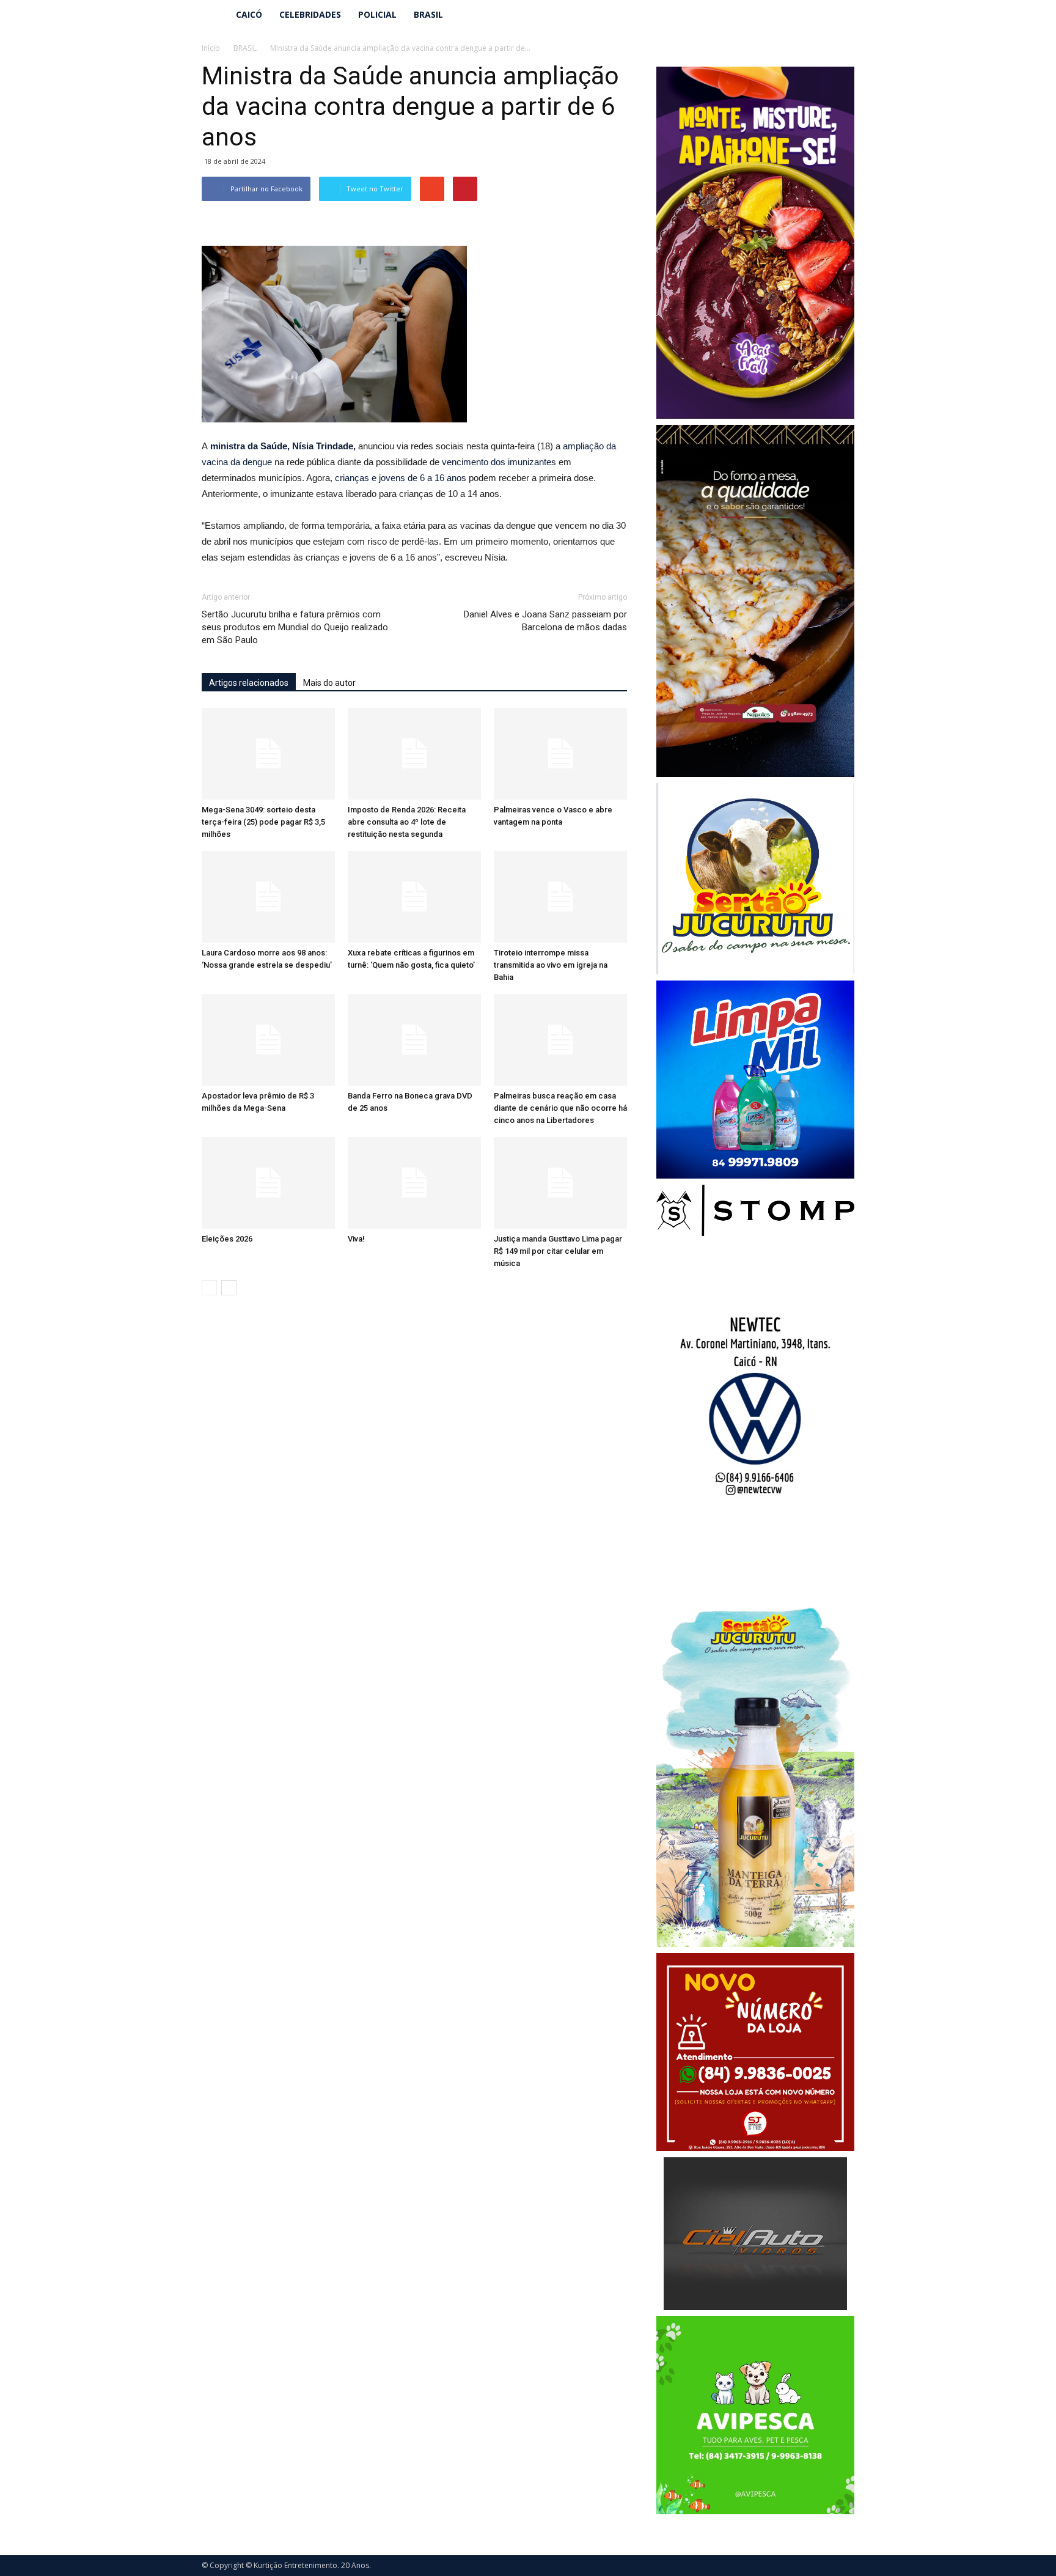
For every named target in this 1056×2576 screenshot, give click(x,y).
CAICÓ (249, 14)
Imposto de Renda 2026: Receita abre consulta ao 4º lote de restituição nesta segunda (407, 822)
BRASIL (428, 14)
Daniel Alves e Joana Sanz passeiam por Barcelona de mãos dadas (545, 621)
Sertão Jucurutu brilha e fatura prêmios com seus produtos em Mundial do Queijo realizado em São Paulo (295, 627)
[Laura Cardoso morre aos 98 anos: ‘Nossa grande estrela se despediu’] (268, 897)
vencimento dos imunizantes (499, 462)
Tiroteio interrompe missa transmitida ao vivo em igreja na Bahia (551, 965)
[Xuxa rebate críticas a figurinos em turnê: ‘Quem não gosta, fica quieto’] (414, 897)
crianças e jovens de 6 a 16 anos (401, 478)
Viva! (356, 1239)
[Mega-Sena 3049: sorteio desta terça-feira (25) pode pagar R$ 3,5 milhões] (268, 754)
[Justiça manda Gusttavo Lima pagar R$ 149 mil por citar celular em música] (560, 1183)
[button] (840, 15)
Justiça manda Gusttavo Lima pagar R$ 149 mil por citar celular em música (558, 1251)
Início (211, 48)
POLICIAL (377, 14)
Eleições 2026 (227, 1239)
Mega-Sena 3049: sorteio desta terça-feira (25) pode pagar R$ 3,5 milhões (263, 822)
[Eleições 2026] (268, 1183)
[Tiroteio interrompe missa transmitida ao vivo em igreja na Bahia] (560, 897)
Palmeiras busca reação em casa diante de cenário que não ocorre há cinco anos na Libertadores (560, 1108)
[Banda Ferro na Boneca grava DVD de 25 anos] (414, 1040)
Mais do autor (329, 683)
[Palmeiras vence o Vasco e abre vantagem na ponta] (560, 754)
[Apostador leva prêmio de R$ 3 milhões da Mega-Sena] (268, 1040)
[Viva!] (414, 1183)
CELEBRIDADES (310, 14)
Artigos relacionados (249, 683)
